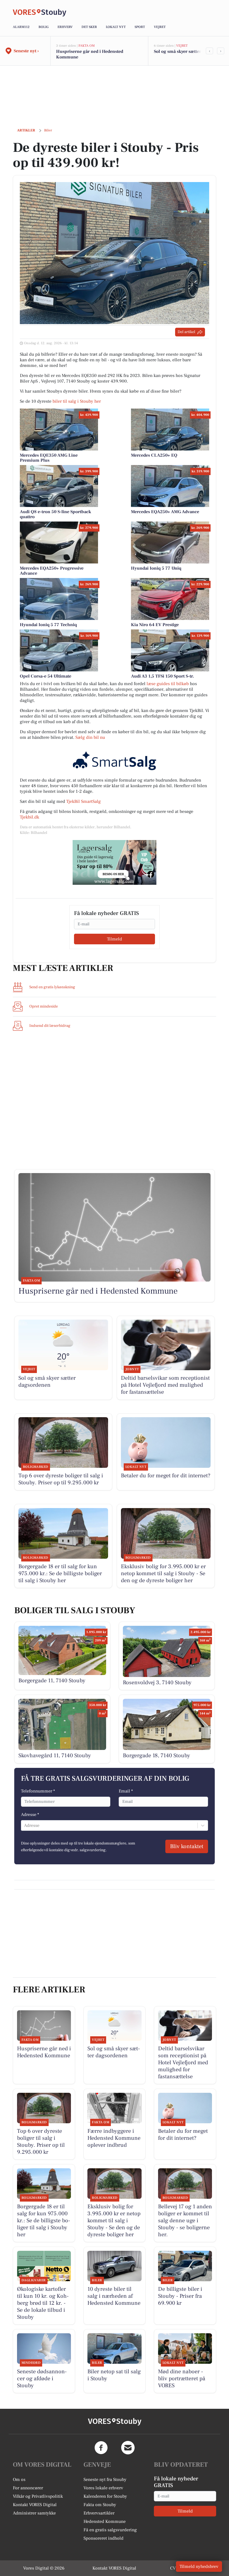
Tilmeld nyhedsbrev (199, 2566)
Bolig (44, 27)
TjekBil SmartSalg (84, 801)
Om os (19, 2480)
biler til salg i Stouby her (77, 401)
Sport (140, 27)
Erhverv (65, 27)
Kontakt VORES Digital (35, 2505)
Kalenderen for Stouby (105, 2496)
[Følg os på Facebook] (101, 2448)
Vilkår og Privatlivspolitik (38, 2496)
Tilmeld (115, 939)
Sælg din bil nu (90, 737)
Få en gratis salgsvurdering (110, 2530)
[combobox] (25, 1825)
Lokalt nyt (116, 27)
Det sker (89, 27)
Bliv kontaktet (187, 1846)
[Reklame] (115, 862)
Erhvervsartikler (99, 2513)
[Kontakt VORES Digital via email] (128, 2448)
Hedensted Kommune (105, 2521)
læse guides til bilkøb (168, 684)
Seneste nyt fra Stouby (105, 2480)
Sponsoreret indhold (103, 2538)
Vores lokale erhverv (103, 2488)
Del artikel (186, 332)
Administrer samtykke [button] (34, 2513)
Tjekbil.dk (29, 817)
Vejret (160, 27)
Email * (126, 1791)
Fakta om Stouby (100, 2505)
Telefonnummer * (38, 1791)
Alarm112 (21, 27)
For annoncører (28, 2488)
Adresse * (30, 1815)
